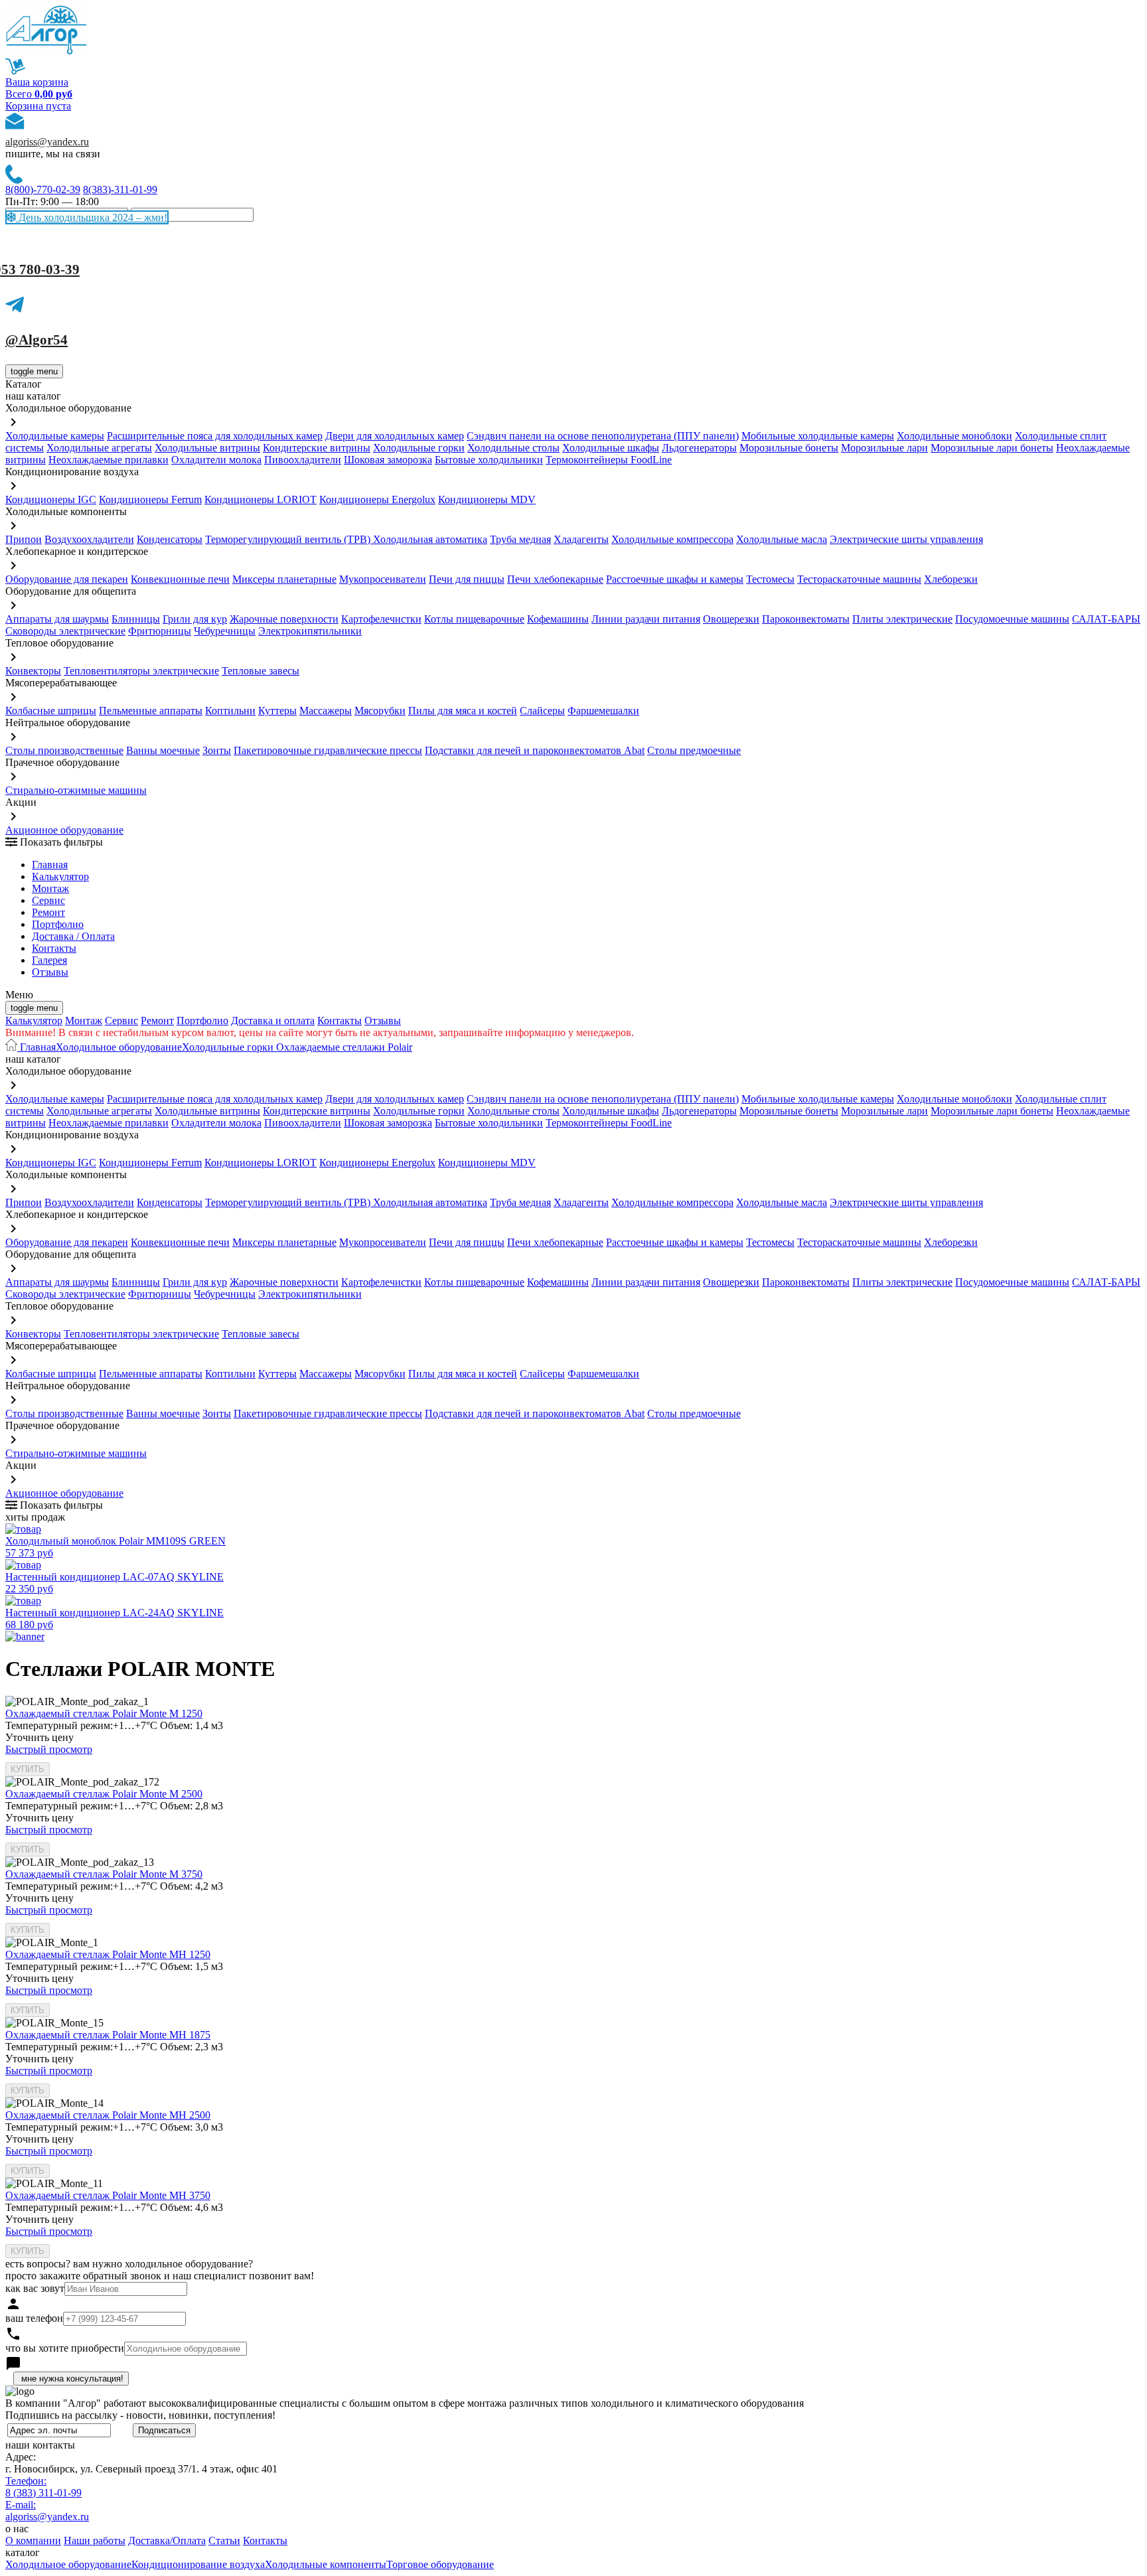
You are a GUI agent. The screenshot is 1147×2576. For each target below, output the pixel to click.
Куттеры (277, 711)
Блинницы (136, 619)
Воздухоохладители (89, 539)
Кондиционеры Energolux (377, 499)
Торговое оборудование (440, 2564)
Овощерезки (731, 619)
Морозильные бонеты (789, 448)
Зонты (217, 750)
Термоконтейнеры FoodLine (609, 460)
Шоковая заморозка (388, 460)
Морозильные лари (884, 448)
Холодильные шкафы (611, 448)
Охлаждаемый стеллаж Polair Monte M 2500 (104, 1794)
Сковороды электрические (65, 631)
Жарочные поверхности (284, 619)
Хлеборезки (951, 579)
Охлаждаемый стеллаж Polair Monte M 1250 (104, 1713)
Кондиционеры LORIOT (261, 499)
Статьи (224, 2540)
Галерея (49, 960)
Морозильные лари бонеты (992, 448)
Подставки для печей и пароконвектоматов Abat (535, 750)
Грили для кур (195, 619)
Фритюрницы (160, 631)
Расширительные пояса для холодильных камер (215, 436)
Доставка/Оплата (167, 2540)
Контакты (54, 948)
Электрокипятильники (310, 631)
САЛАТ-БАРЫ (1106, 619)
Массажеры (326, 711)
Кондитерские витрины (317, 448)
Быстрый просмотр (49, 1749)
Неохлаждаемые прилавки (109, 460)
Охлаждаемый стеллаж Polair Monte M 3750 (104, 1874)
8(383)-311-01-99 (120, 189)
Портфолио (58, 924)
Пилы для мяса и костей (463, 711)
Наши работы (95, 2540)
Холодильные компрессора (672, 539)
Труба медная (520, 539)
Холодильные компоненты (326, 2564)
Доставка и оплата (273, 1021)
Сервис (121, 1021)
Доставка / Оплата (73, 936)
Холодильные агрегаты (99, 448)
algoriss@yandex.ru (47, 142)
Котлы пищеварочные (474, 619)
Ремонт (48, 912)
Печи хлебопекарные (555, 579)
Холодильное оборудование (119, 1047)
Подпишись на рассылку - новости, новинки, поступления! (140, 2415)
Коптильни (230, 711)
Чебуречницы (225, 631)
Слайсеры (542, 711)
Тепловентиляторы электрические (141, 671)
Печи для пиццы (467, 579)
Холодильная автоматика (430, 539)
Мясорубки (380, 711)
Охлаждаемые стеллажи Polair (343, 1047)
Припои (24, 539)
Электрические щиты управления (906, 539)
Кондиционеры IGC (51, 499)
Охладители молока (216, 460)
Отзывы (50, 972)
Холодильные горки (419, 448)
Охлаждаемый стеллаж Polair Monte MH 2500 (108, 2115)
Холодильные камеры (55, 436)
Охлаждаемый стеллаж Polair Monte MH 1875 (108, 2035)
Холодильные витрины (207, 448)
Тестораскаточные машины (859, 579)
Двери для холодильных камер (395, 436)
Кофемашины (558, 619)
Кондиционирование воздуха (198, 2564)
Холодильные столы (513, 448)
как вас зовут (35, 2288)
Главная (50, 865)
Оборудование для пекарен (67, 579)
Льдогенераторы (699, 448)
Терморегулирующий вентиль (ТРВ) (289, 539)
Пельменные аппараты (151, 711)
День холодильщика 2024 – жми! (92, 217)
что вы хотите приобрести (65, 2348)
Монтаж (50, 888)
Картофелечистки (381, 619)
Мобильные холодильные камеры (818, 436)
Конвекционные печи (180, 579)
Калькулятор (60, 876)
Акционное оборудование (64, 830)
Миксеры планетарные (284, 579)
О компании (33, 2540)
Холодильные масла (782, 539)
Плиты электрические (902, 619)
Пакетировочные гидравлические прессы (328, 750)
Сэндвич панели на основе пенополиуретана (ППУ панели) (603, 436)
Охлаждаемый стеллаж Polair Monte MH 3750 (108, 2195)
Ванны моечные (163, 750)
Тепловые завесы (261, 671)
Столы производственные (64, 750)
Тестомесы (770, 579)
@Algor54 (37, 340)
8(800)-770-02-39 (43, 189)
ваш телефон (34, 2318)
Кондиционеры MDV (487, 499)
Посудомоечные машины (1012, 619)
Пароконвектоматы (806, 619)
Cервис (48, 900)
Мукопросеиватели (383, 579)
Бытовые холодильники (489, 460)
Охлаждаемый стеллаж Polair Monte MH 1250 (108, 1954)
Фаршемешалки (603, 711)
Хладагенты (581, 539)
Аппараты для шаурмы (57, 619)
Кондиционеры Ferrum (150, 499)
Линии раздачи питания (646, 619)
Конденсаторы (170, 539)
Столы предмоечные (694, 750)
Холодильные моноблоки (955, 436)
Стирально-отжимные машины (76, 790)
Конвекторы (33, 671)
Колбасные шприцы (51, 711)
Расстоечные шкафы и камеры (675, 579)
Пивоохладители (303, 460)
